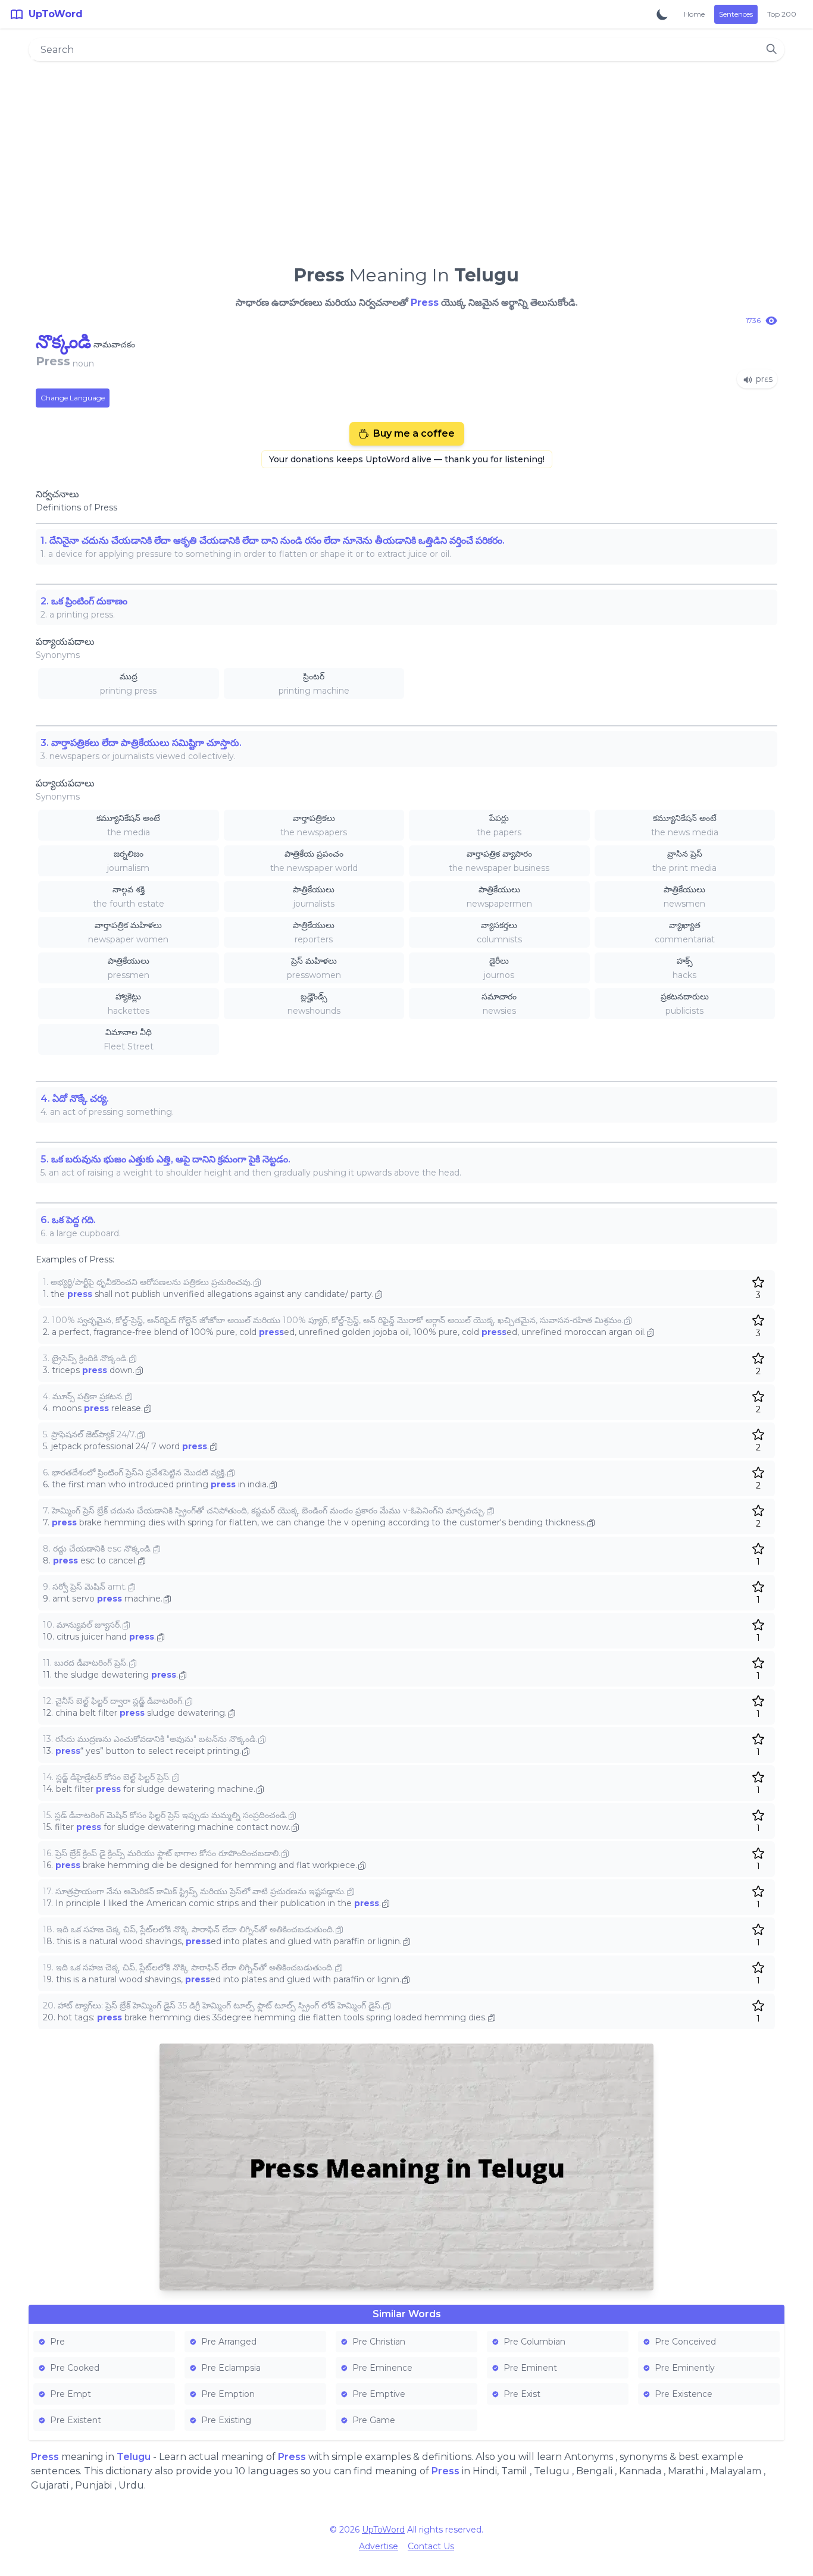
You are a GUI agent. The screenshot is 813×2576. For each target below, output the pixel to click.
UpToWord (383, 2530)
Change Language (73, 398)
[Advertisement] (406, 158)
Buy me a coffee (414, 433)
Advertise (379, 2546)
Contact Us (431, 2546)
